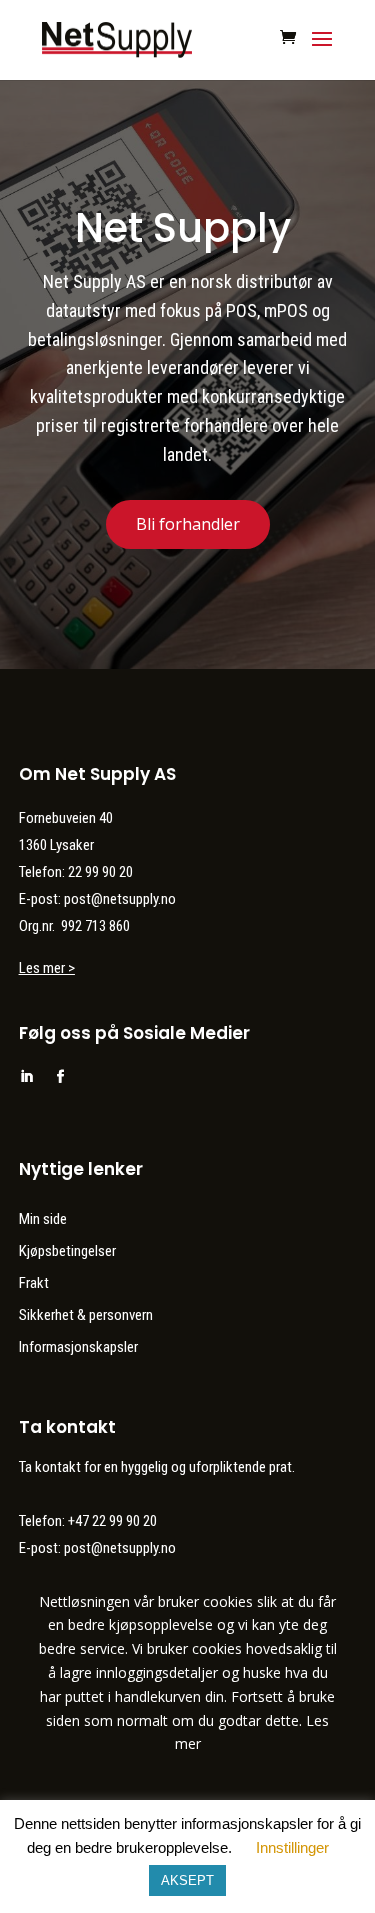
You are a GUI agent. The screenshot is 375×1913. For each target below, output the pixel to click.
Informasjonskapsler (78, 1347)
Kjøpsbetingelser (67, 1251)
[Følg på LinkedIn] (27, 1077)
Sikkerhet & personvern (86, 1315)
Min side (43, 1219)
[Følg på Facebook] (61, 1077)
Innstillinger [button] (292, 1847)
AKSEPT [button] (187, 1880)
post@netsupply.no (120, 1548)
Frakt (34, 1283)
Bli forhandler (188, 524)
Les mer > (47, 968)
